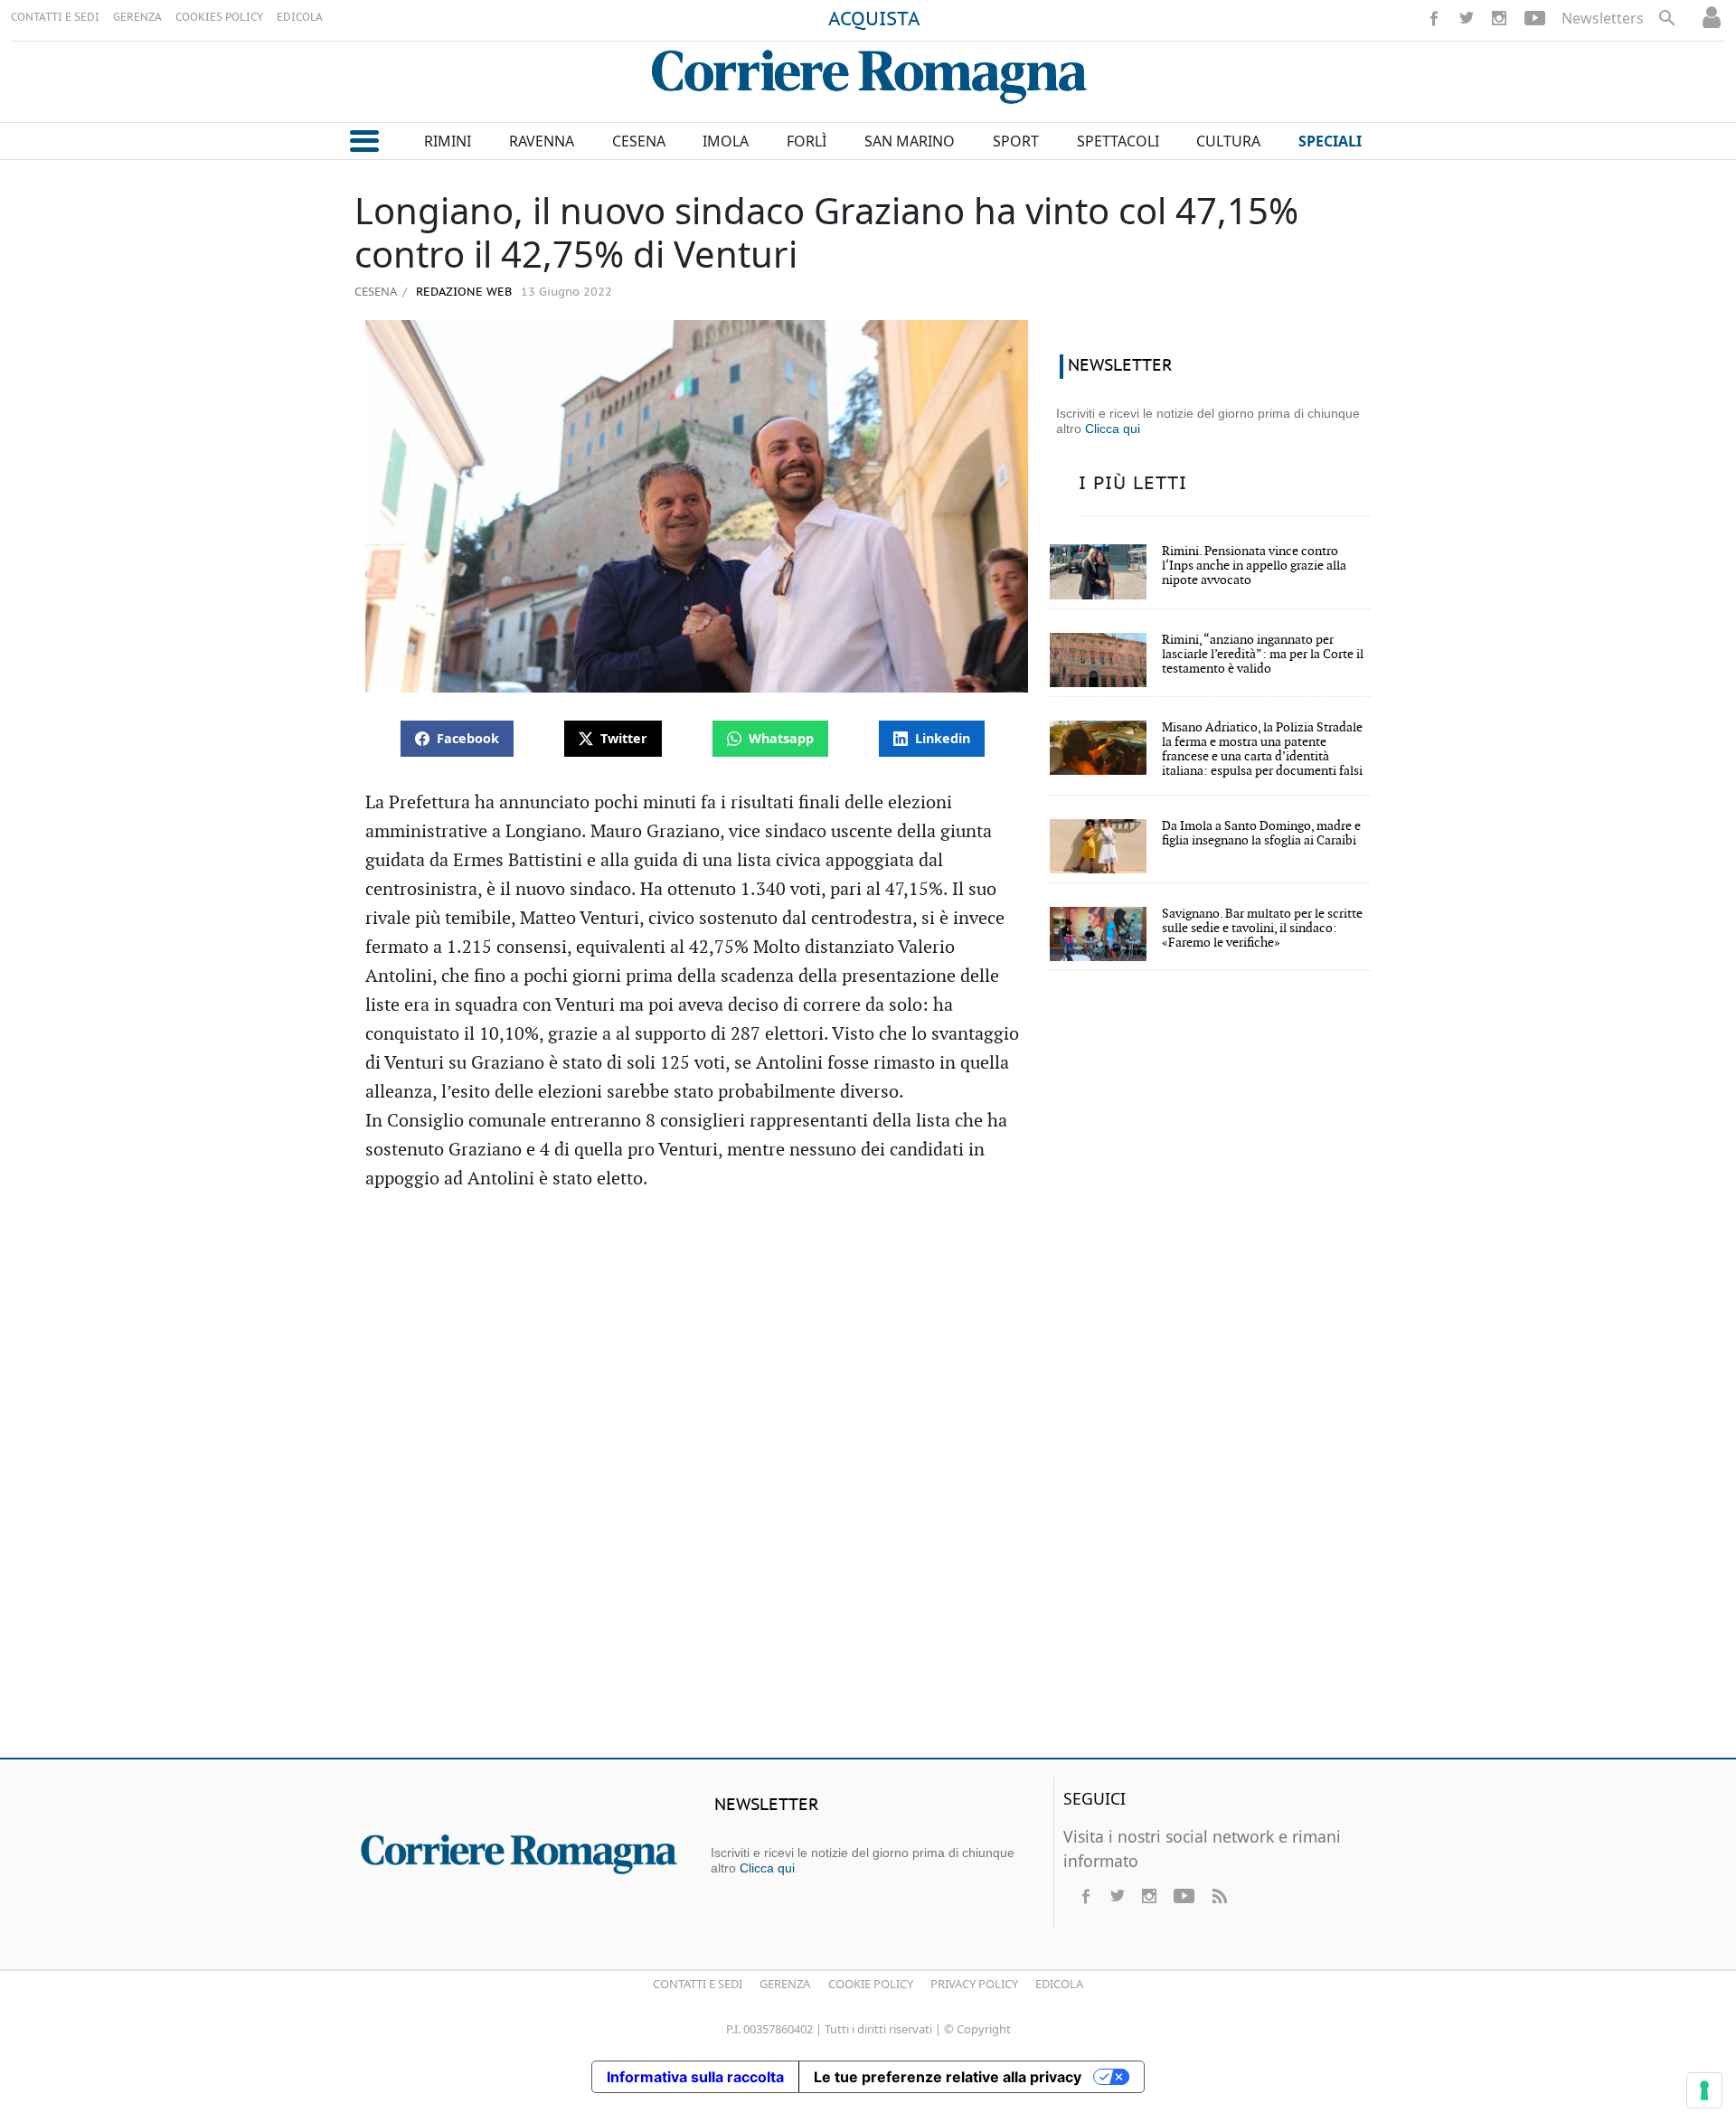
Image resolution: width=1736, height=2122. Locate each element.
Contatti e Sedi (698, 1984)
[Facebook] (1434, 18)
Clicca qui (1113, 429)
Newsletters (1603, 18)
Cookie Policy (871, 1984)
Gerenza (785, 1984)
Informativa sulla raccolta (695, 2077)
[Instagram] (1499, 18)
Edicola (1059, 1984)
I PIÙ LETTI (1133, 484)
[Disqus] (868, 1483)
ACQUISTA (874, 20)
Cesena (376, 291)
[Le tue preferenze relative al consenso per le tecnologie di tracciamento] (1704, 2090)
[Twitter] (1467, 18)
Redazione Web (462, 292)
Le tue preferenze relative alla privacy (948, 2077)
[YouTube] (1535, 18)
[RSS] (1219, 1896)
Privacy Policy (974, 1984)
